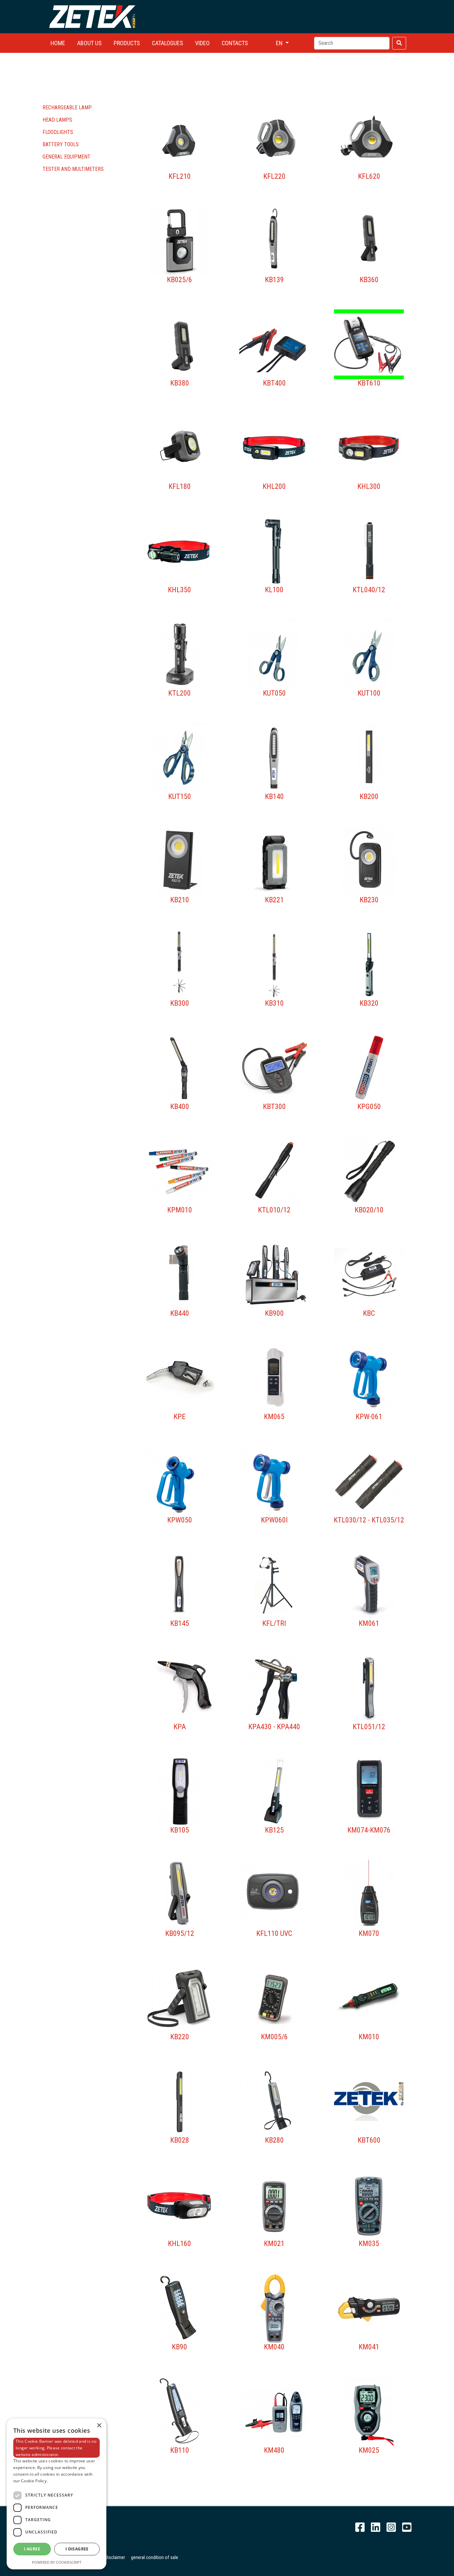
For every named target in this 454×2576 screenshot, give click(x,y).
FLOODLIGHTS (58, 132)
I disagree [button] (77, 2549)
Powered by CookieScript (57, 2562)
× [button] (99, 2426)
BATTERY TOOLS (61, 144)
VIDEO (202, 43)
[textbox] (352, 43)
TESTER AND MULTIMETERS (73, 169)
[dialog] (57, 2494)
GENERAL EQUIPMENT (66, 157)
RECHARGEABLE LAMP (67, 108)
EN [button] (280, 43)
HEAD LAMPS (57, 120)
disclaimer (115, 2557)
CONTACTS (235, 43)
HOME (58, 43)
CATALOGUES (168, 43)
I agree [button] (32, 2549)
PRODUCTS (127, 43)
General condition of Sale (155, 2557)
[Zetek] (92, 16)
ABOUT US (89, 43)
